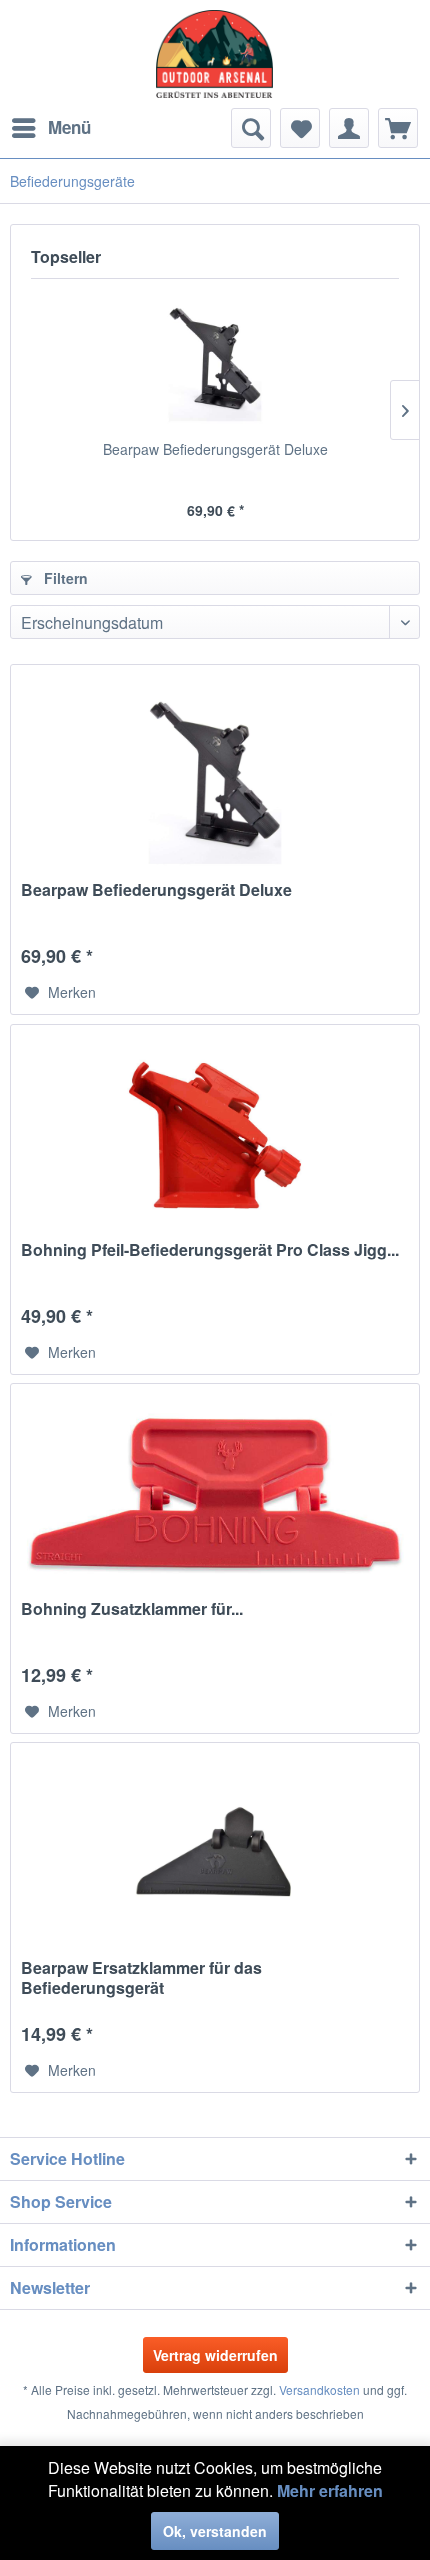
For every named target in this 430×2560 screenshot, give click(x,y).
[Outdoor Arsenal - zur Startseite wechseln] (214, 54)
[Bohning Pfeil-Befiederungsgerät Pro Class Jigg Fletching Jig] (215, 1135)
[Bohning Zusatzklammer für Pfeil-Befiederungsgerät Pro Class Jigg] (215, 1494)
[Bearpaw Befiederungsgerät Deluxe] (215, 359)
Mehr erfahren (330, 2490)
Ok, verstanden (215, 2531)
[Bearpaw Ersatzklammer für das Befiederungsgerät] (215, 1853)
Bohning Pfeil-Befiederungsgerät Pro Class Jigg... (210, 1250)
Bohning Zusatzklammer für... (132, 1609)
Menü (69, 127)
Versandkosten (319, 2389)
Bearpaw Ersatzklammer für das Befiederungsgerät (141, 1978)
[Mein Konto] (349, 128)
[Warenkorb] (398, 128)
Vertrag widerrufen (215, 2355)
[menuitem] (50, 128)
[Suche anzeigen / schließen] (251, 128)
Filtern (64, 578)
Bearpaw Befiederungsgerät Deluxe (215, 449)
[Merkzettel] (300, 128)
